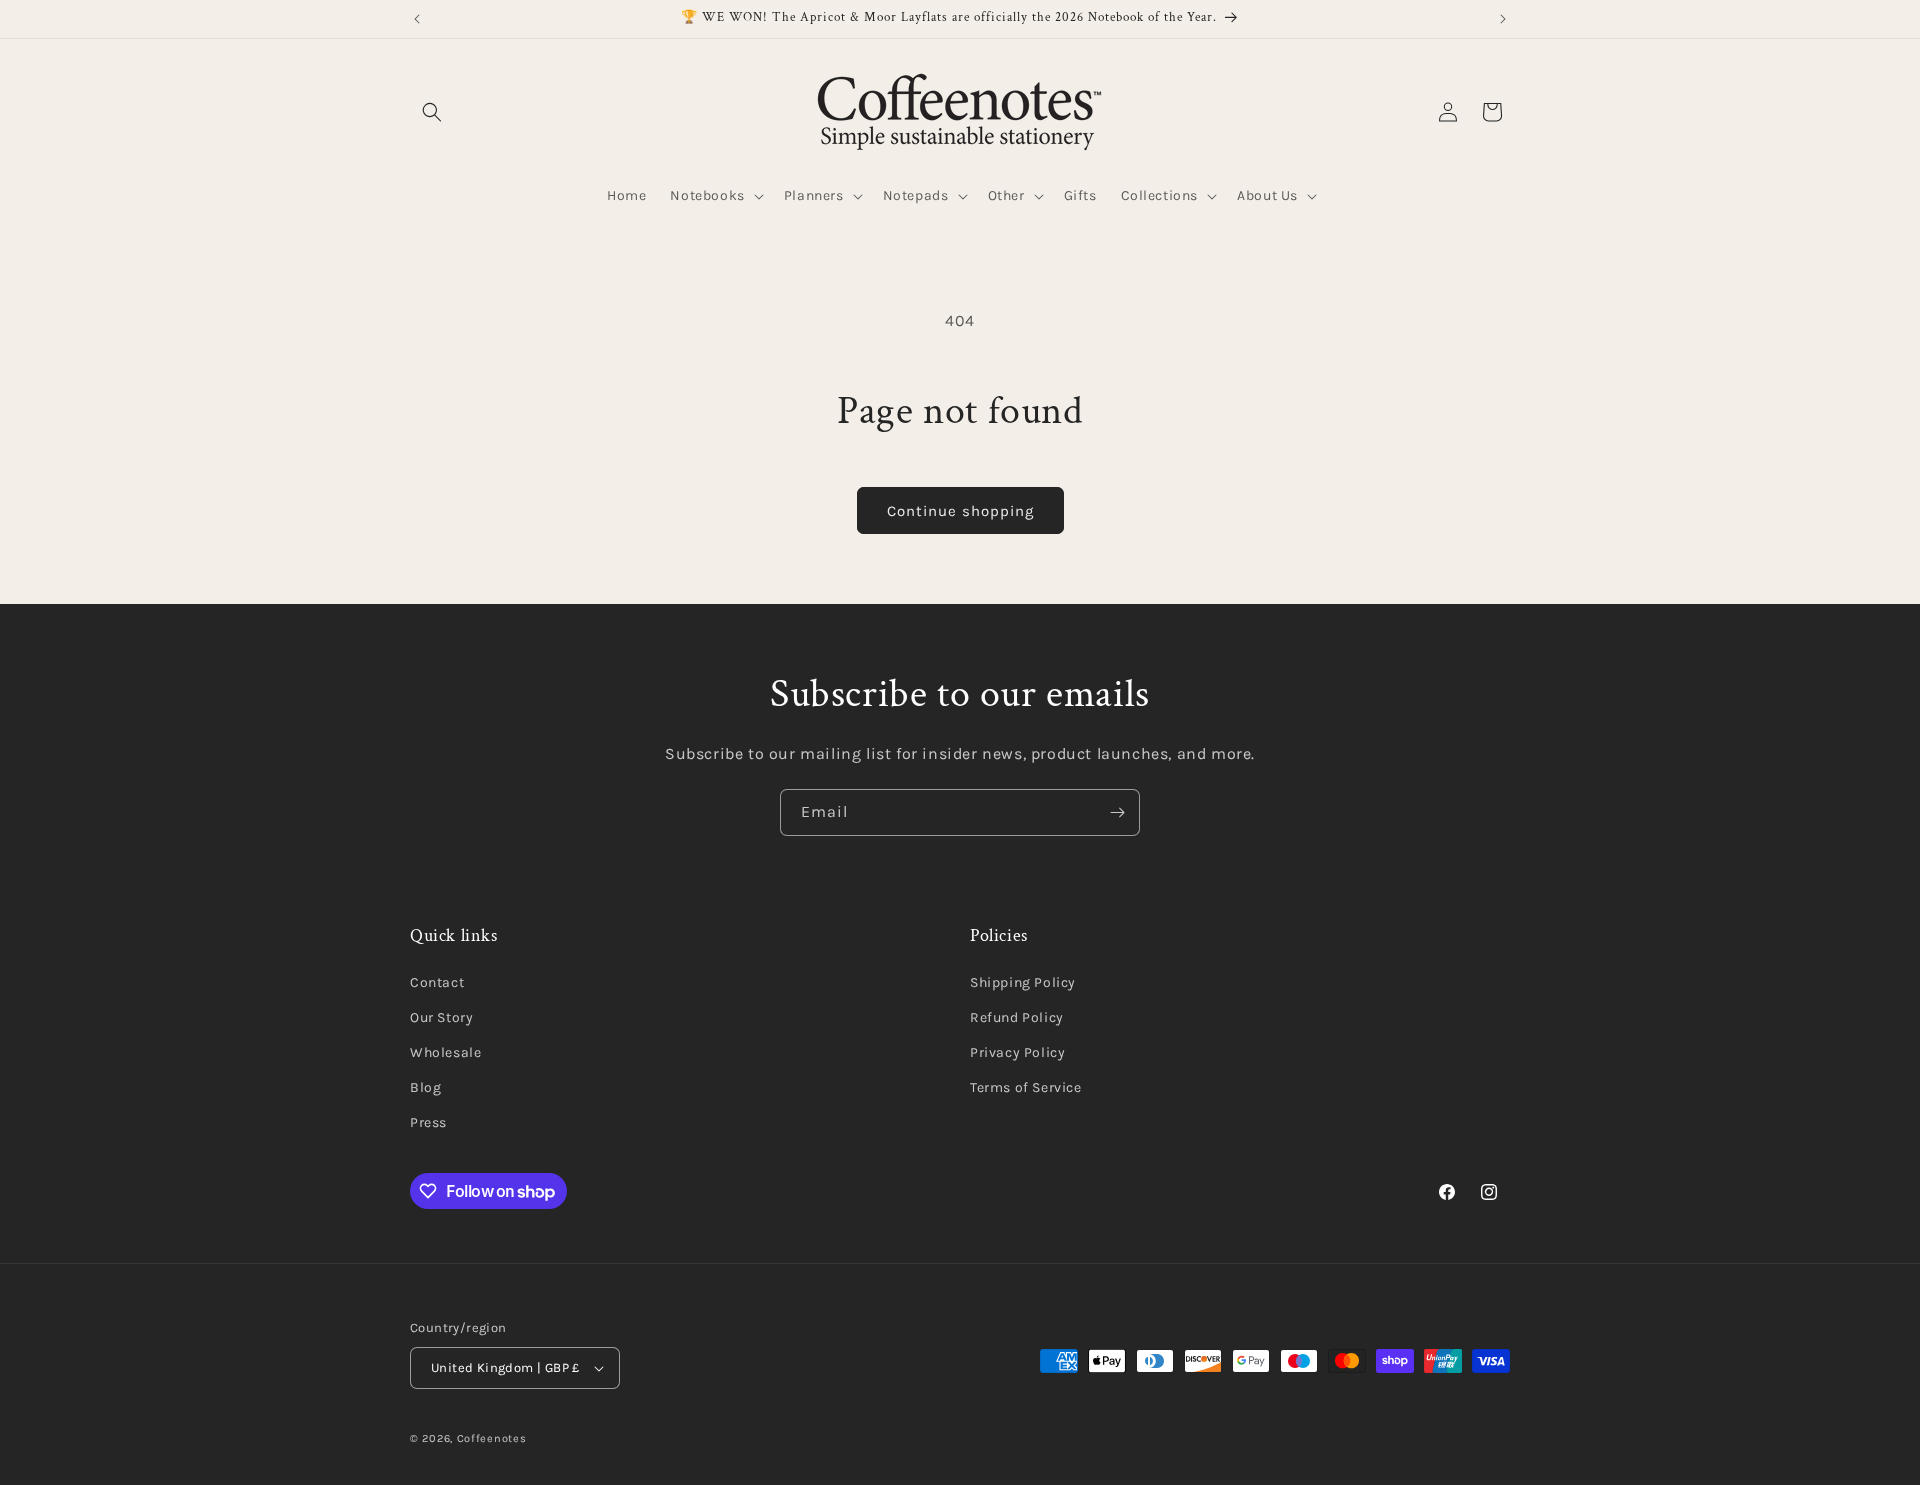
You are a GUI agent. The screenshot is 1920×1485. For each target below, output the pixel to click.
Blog (425, 1087)
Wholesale (445, 1052)
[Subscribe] (1117, 812)
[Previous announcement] (417, 19)
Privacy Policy (1017, 1052)
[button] (432, 112)
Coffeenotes (492, 1438)
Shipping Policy (1023, 982)
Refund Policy (1017, 1017)
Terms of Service (1026, 1087)
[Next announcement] (1503, 19)
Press (428, 1123)
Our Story (441, 1017)
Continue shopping (960, 511)
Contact (437, 982)
